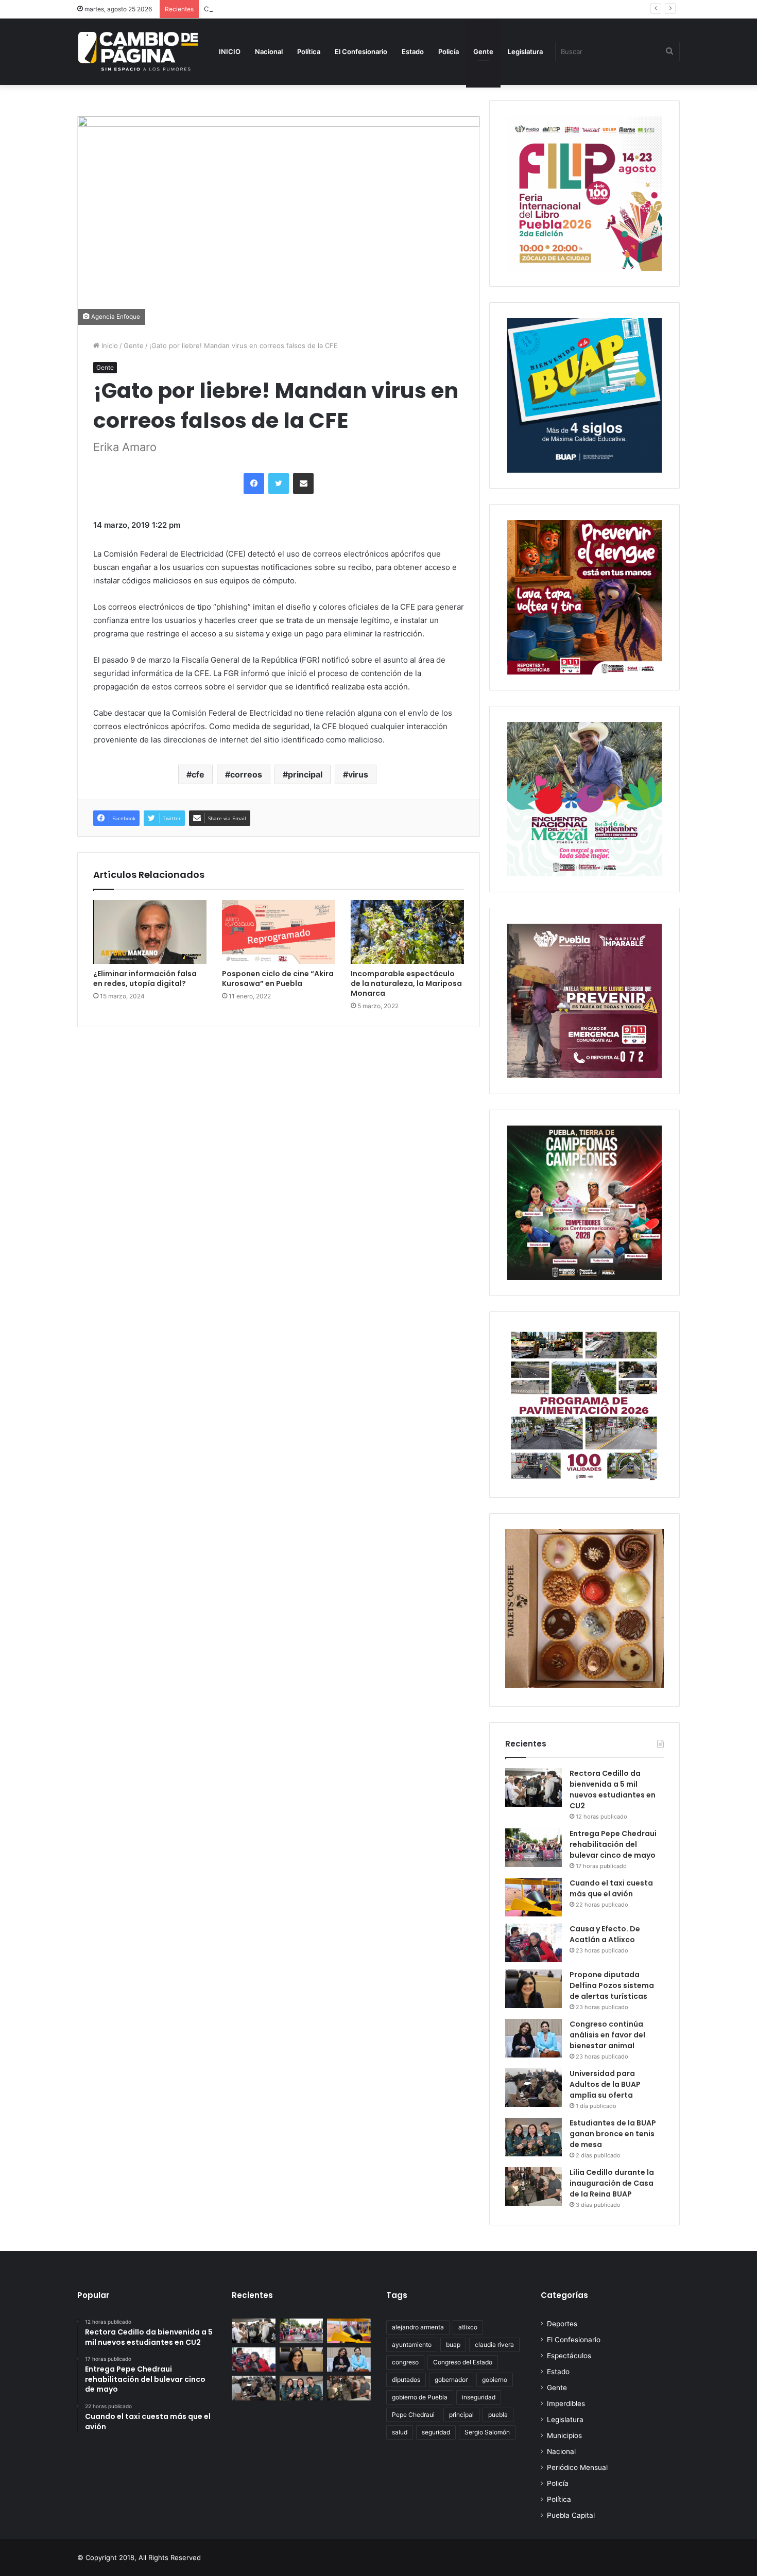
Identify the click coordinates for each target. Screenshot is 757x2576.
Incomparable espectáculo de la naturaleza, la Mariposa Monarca (406, 983)
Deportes (562, 2324)
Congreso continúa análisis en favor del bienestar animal (607, 2035)
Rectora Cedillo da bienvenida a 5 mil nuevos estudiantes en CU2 (613, 1790)
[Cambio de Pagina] (138, 51)
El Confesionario (361, 51)
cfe (198, 774)
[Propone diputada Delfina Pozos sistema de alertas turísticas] (534, 1989)
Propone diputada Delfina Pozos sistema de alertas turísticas (612, 1985)
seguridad (436, 2432)
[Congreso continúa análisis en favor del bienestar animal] (534, 2038)
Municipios (564, 2435)
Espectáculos (569, 2356)
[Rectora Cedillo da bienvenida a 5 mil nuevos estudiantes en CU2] (534, 1787)
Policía (449, 51)
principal (305, 774)
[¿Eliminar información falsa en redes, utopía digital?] (150, 932)
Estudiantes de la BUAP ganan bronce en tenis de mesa (613, 2134)
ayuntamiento (412, 2345)
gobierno (495, 2380)
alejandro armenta (418, 2327)
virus (358, 774)
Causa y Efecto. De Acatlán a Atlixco (605, 1934)
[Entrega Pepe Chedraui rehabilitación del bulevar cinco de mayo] (534, 1848)
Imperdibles (566, 2404)
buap (453, 2345)
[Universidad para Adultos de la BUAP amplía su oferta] (534, 2088)
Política (309, 51)
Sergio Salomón (487, 2432)
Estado (413, 51)
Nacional (269, 51)
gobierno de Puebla (420, 2397)
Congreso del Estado (463, 2362)
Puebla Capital (571, 2515)
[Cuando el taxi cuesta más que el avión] (534, 1897)
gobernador (451, 2380)
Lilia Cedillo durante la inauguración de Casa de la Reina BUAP (612, 2183)
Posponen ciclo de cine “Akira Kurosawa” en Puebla (278, 979)
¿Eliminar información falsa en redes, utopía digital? (145, 979)
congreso (405, 2362)
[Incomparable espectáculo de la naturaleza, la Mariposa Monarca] (407, 932)
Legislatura (525, 51)
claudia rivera (494, 2345)
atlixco (468, 2327)
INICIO (230, 51)
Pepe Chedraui (413, 2415)
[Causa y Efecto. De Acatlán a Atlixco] (534, 1943)
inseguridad (479, 2397)
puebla (498, 2415)
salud (400, 2432)
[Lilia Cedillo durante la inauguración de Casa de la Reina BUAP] (534, 2186)
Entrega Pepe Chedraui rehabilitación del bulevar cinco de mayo (613, 1844)
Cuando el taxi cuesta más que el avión (267, 9)
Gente (483, 51)
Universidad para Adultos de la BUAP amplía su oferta (605, 2084)
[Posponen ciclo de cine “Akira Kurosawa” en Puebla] (279, 932)
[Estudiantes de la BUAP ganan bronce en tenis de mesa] (534, 2137)
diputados (406, 2380)
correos (246, 774)
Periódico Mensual (577, 2467)
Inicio (109, 345)
